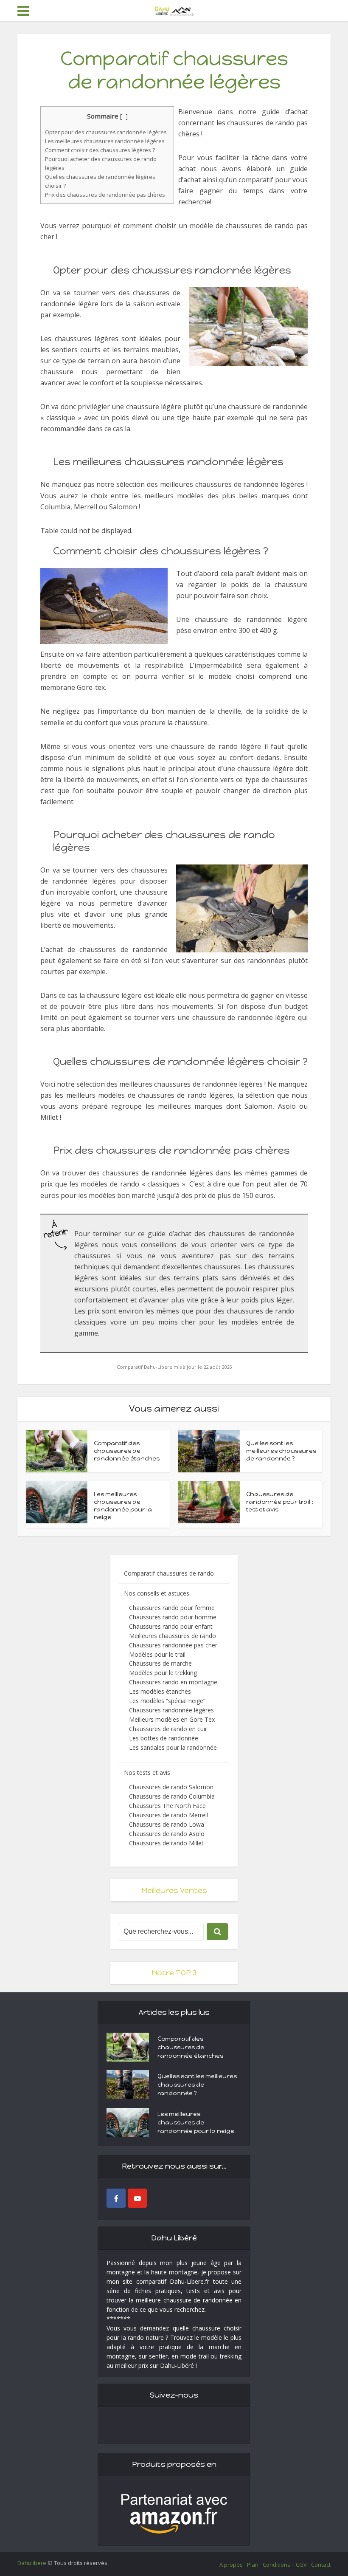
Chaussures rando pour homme (173, 1617)
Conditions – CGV (285, 2565)
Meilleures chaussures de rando (173, 1636)
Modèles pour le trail (157, 1654)
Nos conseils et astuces (157, 1593)
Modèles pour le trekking (163, 1673)
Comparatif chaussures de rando (169, 1573)
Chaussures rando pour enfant (171, 1626)
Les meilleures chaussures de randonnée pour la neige (123, 1506)
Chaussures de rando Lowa (167, 1824)
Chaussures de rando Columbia (172, 1796)
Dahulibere (32, 2563)
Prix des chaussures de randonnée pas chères (105, 195)
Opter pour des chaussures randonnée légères (106, 132)
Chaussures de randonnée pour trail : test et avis (280, 1502)
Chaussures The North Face (167, 1806)
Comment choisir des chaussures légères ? (100, 150)
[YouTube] (137, 2198)
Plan (253, 2565)
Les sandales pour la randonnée (173, 1747)
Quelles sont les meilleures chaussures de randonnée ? (281, 1451)
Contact (321, 2565)
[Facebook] (116, 2198)
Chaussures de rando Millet (166, 1843)
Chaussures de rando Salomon (171, 1787)
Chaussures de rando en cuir (168, 1729)
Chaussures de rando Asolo (167, 1834)
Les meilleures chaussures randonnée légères (105, 141)
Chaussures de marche (160, 1663)
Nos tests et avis (147, 1772)
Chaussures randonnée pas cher (173, 1645)
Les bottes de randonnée (164, 1738)
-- (124, 116)
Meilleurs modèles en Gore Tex (172, 1719)
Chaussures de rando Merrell (168, 1815)
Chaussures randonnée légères (171, 1710)
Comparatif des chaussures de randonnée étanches (127, 1451)
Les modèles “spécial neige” (167, 1701)
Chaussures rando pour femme (172, 1608)
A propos (231, 2565)
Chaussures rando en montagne (173, 1682)
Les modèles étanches (160, 1691)
